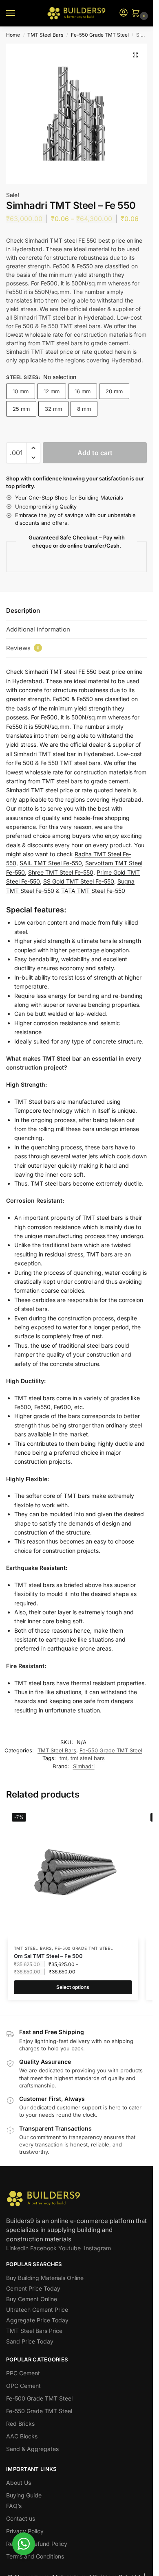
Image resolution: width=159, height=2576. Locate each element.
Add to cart (95, 453)
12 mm (52, 391)
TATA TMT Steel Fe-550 (93, 891)
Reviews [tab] (23, 648)
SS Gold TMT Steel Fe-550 (79, 881)
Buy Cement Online (32, 2299)
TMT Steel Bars (45, 35)
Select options (73, 1987)
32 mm (53, 409)
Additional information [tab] (38, 629)
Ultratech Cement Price (37, 2310)
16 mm (83, 391)
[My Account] (124, 13)
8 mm (84, 409)
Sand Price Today (30, 2341)
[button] (137, 14)
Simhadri (84, 1766)
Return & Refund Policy (37, 2544)
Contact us (21, 2518)
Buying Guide (24, 2495)
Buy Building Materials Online (45, 2278)
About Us (19, 2483)
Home (13, 35)
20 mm (114, 391)
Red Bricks (20, 2424)
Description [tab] (23, 611)
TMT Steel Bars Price (34, 2331)
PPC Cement (23, 2373)
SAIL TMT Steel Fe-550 (51, 863)
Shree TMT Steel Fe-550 (61, 872)
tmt (63, 1758)
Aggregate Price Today (37, 2320)
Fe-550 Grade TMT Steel (100, 35)
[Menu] (18, 13)
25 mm (21, 409)
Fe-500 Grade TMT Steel (84, 1948)
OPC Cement (23, 2386)
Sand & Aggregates (32, 2449)
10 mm (21, 391)
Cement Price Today (33, 2288)
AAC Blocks (22, 2436)
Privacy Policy (25, 2531)
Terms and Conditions (35, 2556)
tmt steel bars (88, 1758)
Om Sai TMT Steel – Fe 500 (48, 1956)
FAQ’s (14, 2506)
